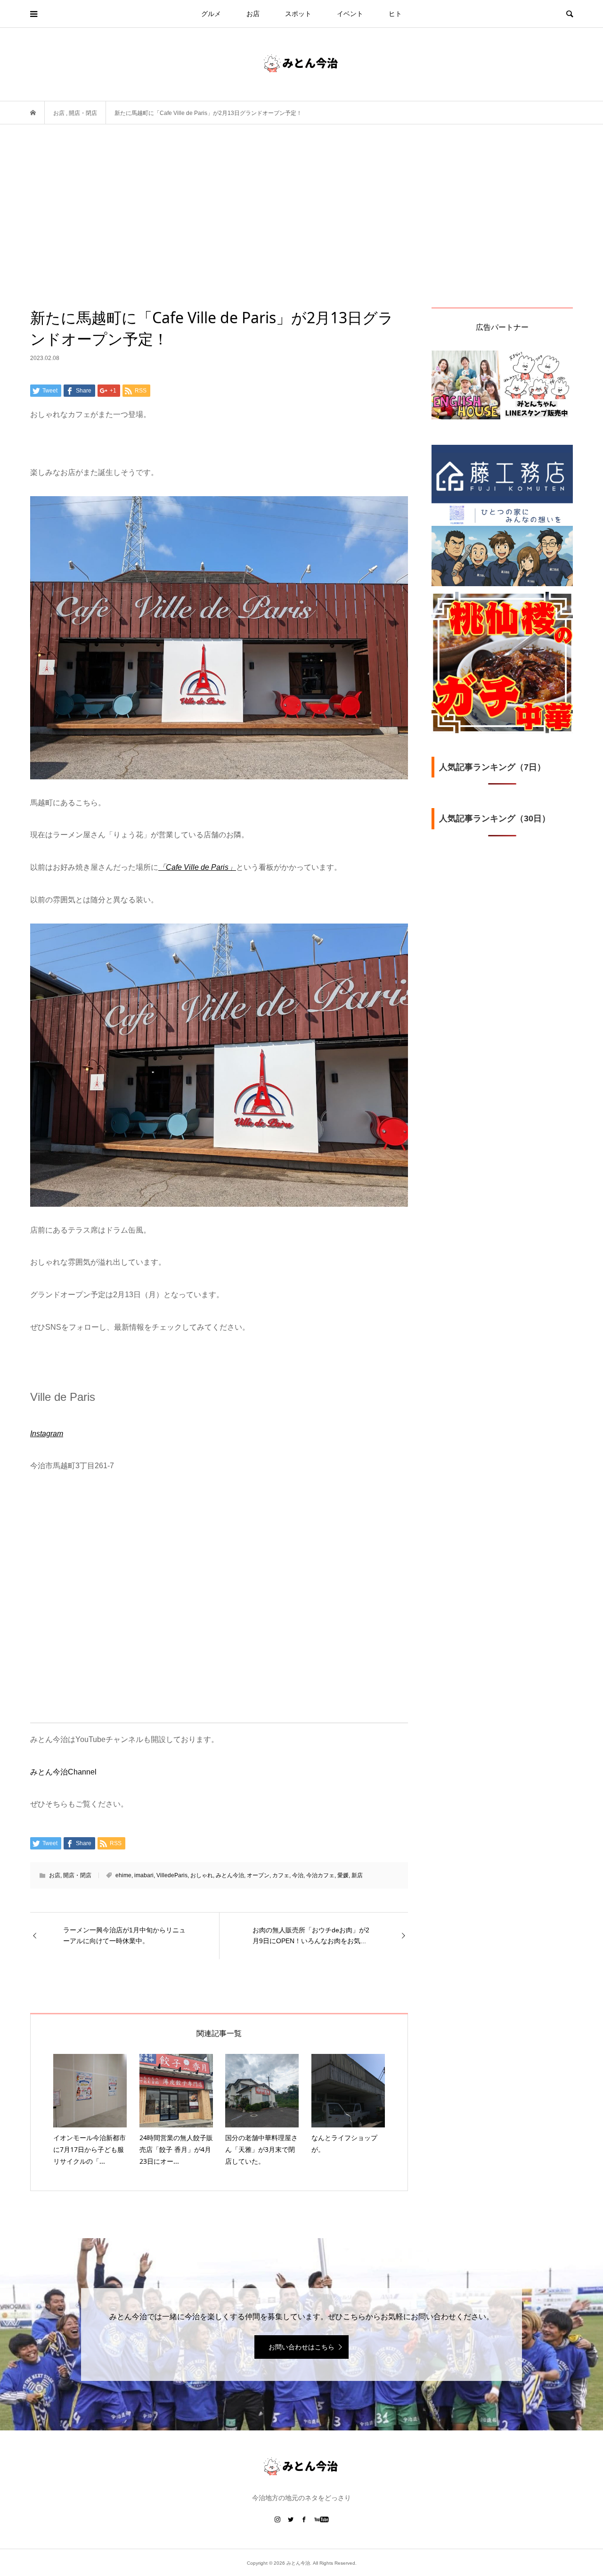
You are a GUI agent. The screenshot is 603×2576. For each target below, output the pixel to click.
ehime (123, 1875)
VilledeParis (172, 1875)
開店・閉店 (77, 1875)
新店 (357, 1875)
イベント (350, 14)
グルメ (211, 14)
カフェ (281, 1875)
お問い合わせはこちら (301, 2347)
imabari (144, 1875)
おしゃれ (202, 1875)
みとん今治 (230, 1875)
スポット (298, 14)
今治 (298, 1875)
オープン (258, 1875)
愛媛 (343, 1875)
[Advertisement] (301, 237)
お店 (253, 14)
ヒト (395, 14)
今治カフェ (320, 1875)
